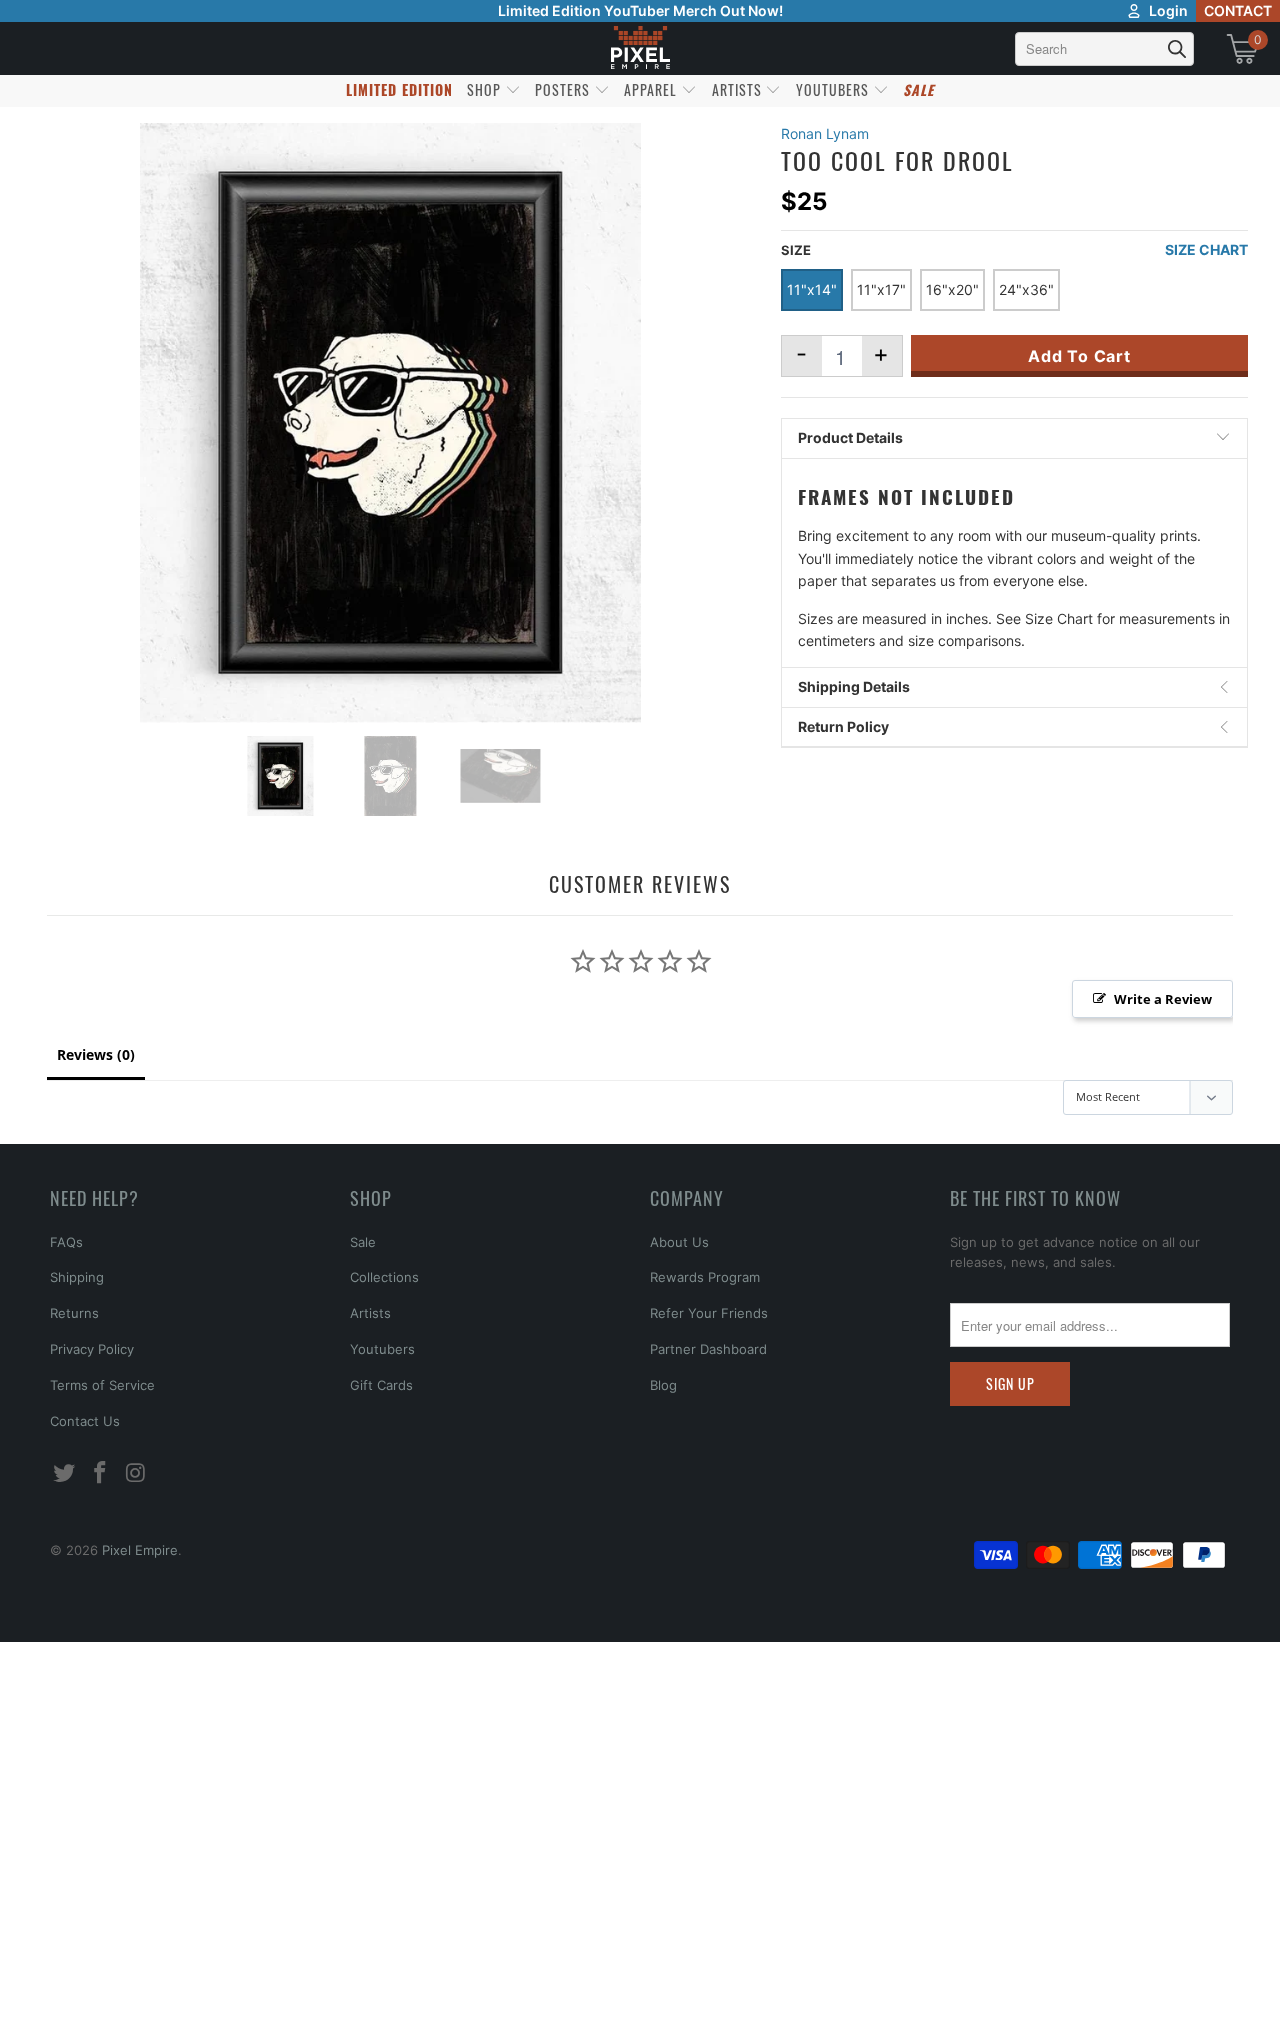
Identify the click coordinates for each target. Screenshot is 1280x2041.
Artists (370, 1313)
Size (796, 250)
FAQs (66, 1242)
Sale (363, 1242)
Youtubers (382, 1349)
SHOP (486, 89)
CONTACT (1238, 10)
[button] (67, 2005)
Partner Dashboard (708, 1349)
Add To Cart (1079, 356)
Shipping (77, 1277)
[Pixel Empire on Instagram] (136, 1473)
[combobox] (1104, 49)
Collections (384, 1277)
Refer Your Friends (709, 1313)
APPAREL (652, 89)
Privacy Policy (92, 1349)
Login (1168, 10)
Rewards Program (705, 1277)
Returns (74, 1313)
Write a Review (1163, 999)
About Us (679, 1242)
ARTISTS (739, 89)
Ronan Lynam (825, 133)
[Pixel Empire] (640, 48)
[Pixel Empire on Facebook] (101, 1473)
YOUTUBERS (834, 89)
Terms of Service (102, 1385)
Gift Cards (381, 1385)
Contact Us (85, 1421)
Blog (663, 1385)
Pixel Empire (140, 1550)
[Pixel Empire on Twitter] (65, 1473)
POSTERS (564, 89)
